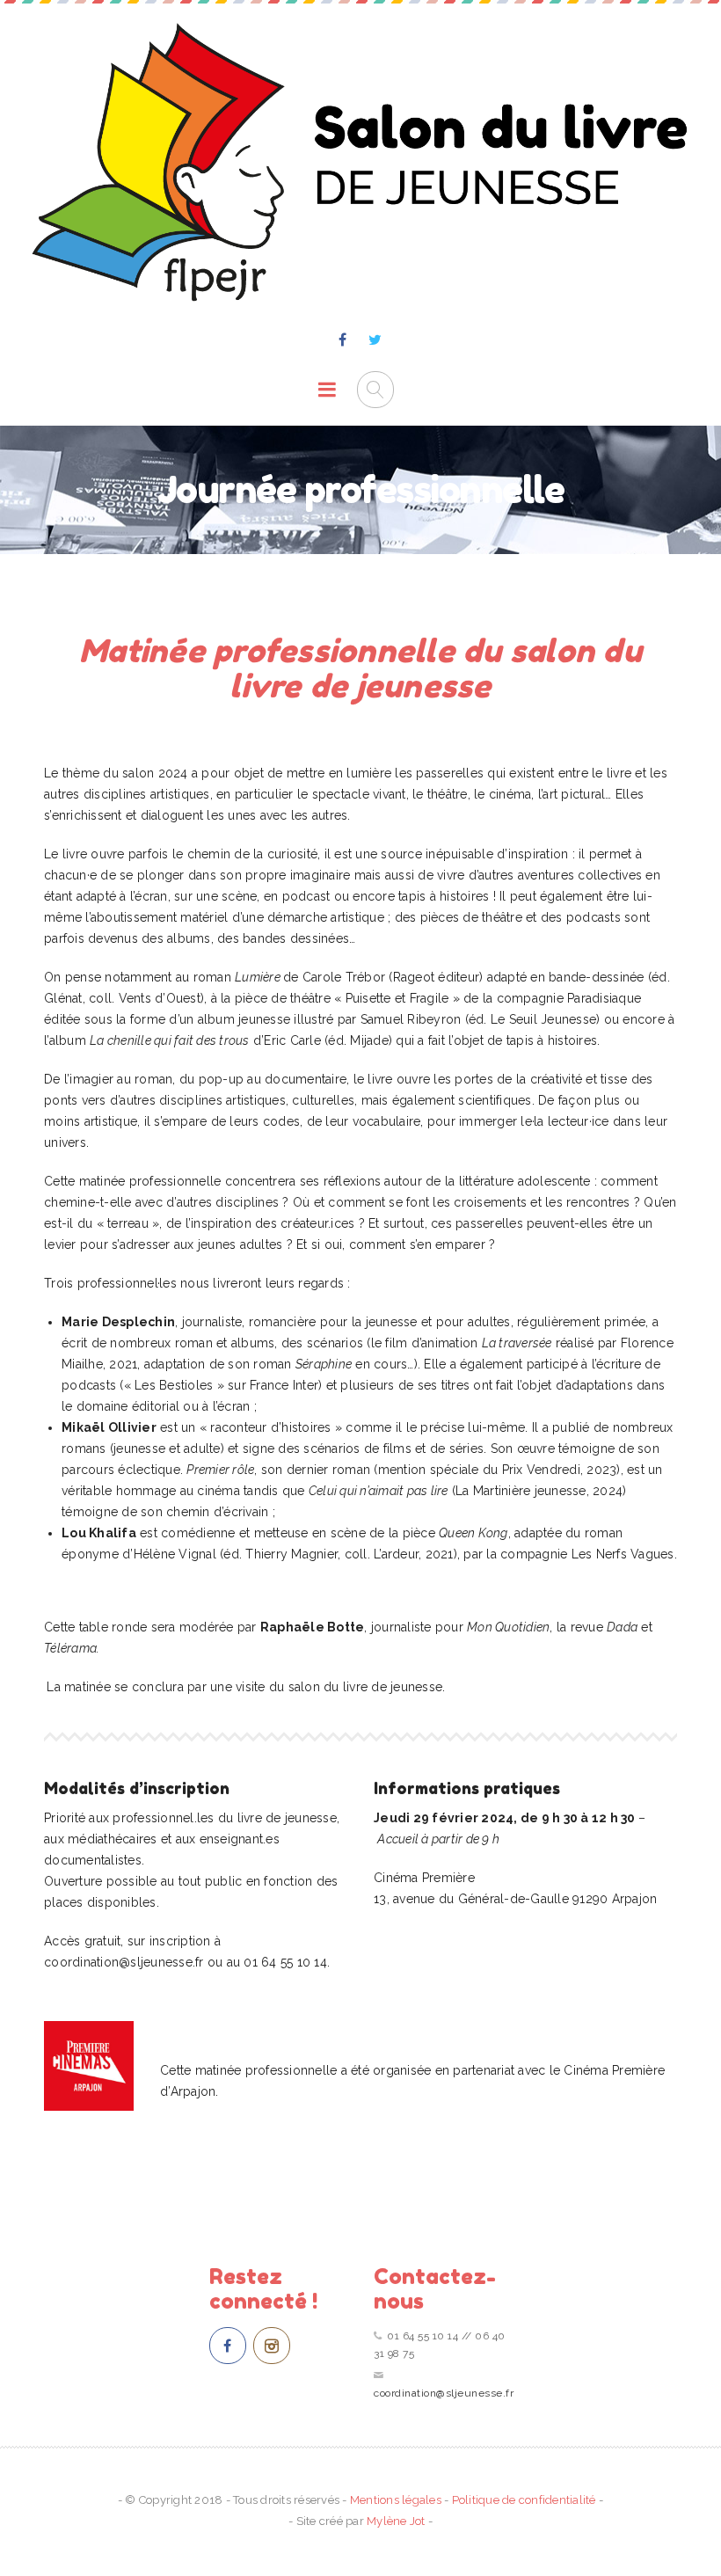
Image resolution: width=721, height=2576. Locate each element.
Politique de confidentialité (524, 2500)
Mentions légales (396, 2500)
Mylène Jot (396, 2521)
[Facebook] (343, 340)
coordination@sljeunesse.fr (444, 2393)
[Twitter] (375, 340)
